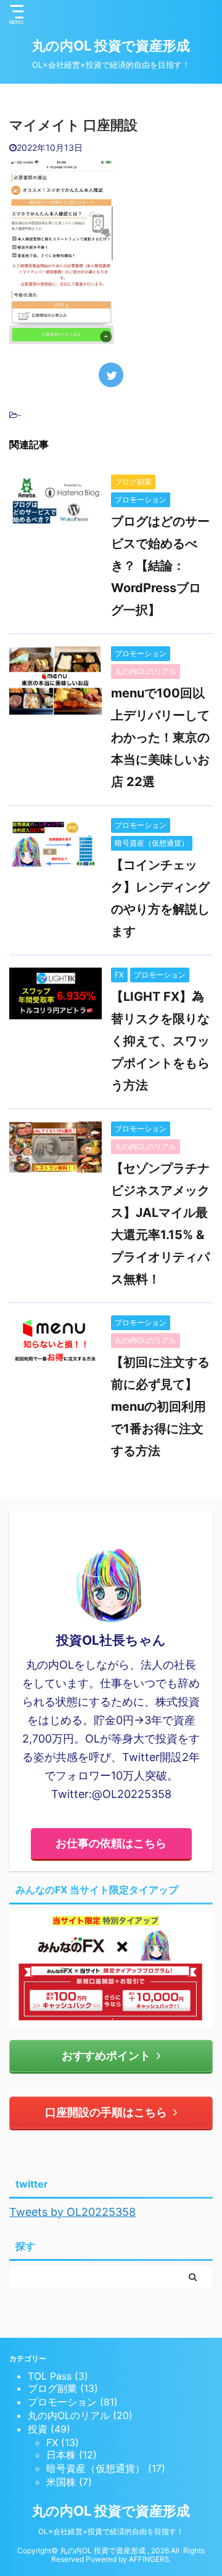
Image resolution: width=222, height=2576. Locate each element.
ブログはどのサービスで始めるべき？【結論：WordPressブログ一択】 (160, 566)
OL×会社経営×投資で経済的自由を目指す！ (111, 2531)
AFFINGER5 (149, 2559)
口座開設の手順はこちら (106, 2112)
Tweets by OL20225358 (72, 2212)
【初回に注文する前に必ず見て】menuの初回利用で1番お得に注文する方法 (160, 1406)
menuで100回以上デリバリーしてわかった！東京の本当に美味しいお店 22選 (160, 737)
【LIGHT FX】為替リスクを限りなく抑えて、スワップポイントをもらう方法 (160, 1041)
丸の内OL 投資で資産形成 (111, 46)
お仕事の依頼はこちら (111, 1843)
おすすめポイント (106, 2056)
